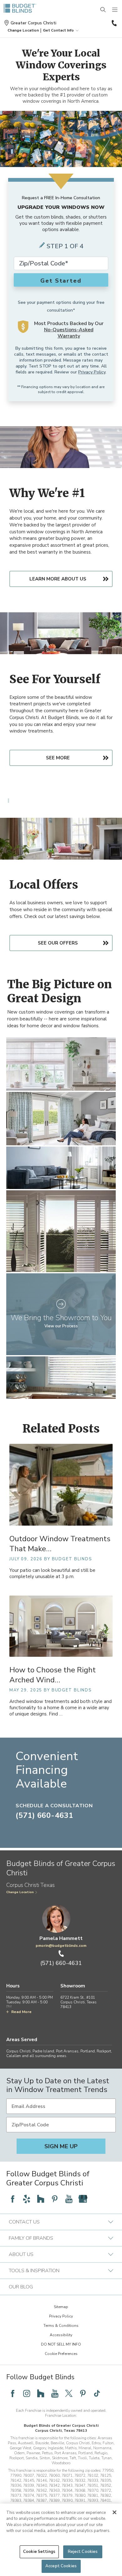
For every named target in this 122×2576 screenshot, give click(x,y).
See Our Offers (58, 943)
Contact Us (24, 2222)
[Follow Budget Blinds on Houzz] (41, 2199)
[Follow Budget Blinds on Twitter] (69, 2393)
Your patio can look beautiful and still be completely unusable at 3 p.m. (52, 1574)
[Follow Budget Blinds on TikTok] (97, 2393)
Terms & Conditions (61, 2326)
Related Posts (61, 1429)
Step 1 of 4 (65, 246)
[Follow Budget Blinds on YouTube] (69, 2199)
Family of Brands (31, 2238)
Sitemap (61, 2307)
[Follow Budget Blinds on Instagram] (27, 2393)
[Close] (114, 2512)
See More (58, 758)
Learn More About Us (58, 579)
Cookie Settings (39, 2552)
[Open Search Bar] (103, 10)
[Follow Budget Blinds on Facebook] (13, 2199)
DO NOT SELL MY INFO (61, 2344)
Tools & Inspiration (34, 2271)
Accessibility (61, 2335)
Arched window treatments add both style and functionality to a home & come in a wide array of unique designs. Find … (61, 1708)
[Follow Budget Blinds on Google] (83, 2199)
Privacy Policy (92, 372)
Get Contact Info (58, 30)
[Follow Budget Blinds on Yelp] (27, 2199)
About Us (21, 2254)
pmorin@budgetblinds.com (61, 1946)
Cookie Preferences (61, 2354)
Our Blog (21, 2287)
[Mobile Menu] (115, 10)
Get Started (61, 281)
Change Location (20, 1892)
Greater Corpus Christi (33, 23)
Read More (21, 2012)
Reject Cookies (83, 2552)
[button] (23, 30)
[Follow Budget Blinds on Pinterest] (55, 2199)
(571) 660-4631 (114, 23)
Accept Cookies (61, 2566)
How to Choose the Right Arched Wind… (53, 1675)
